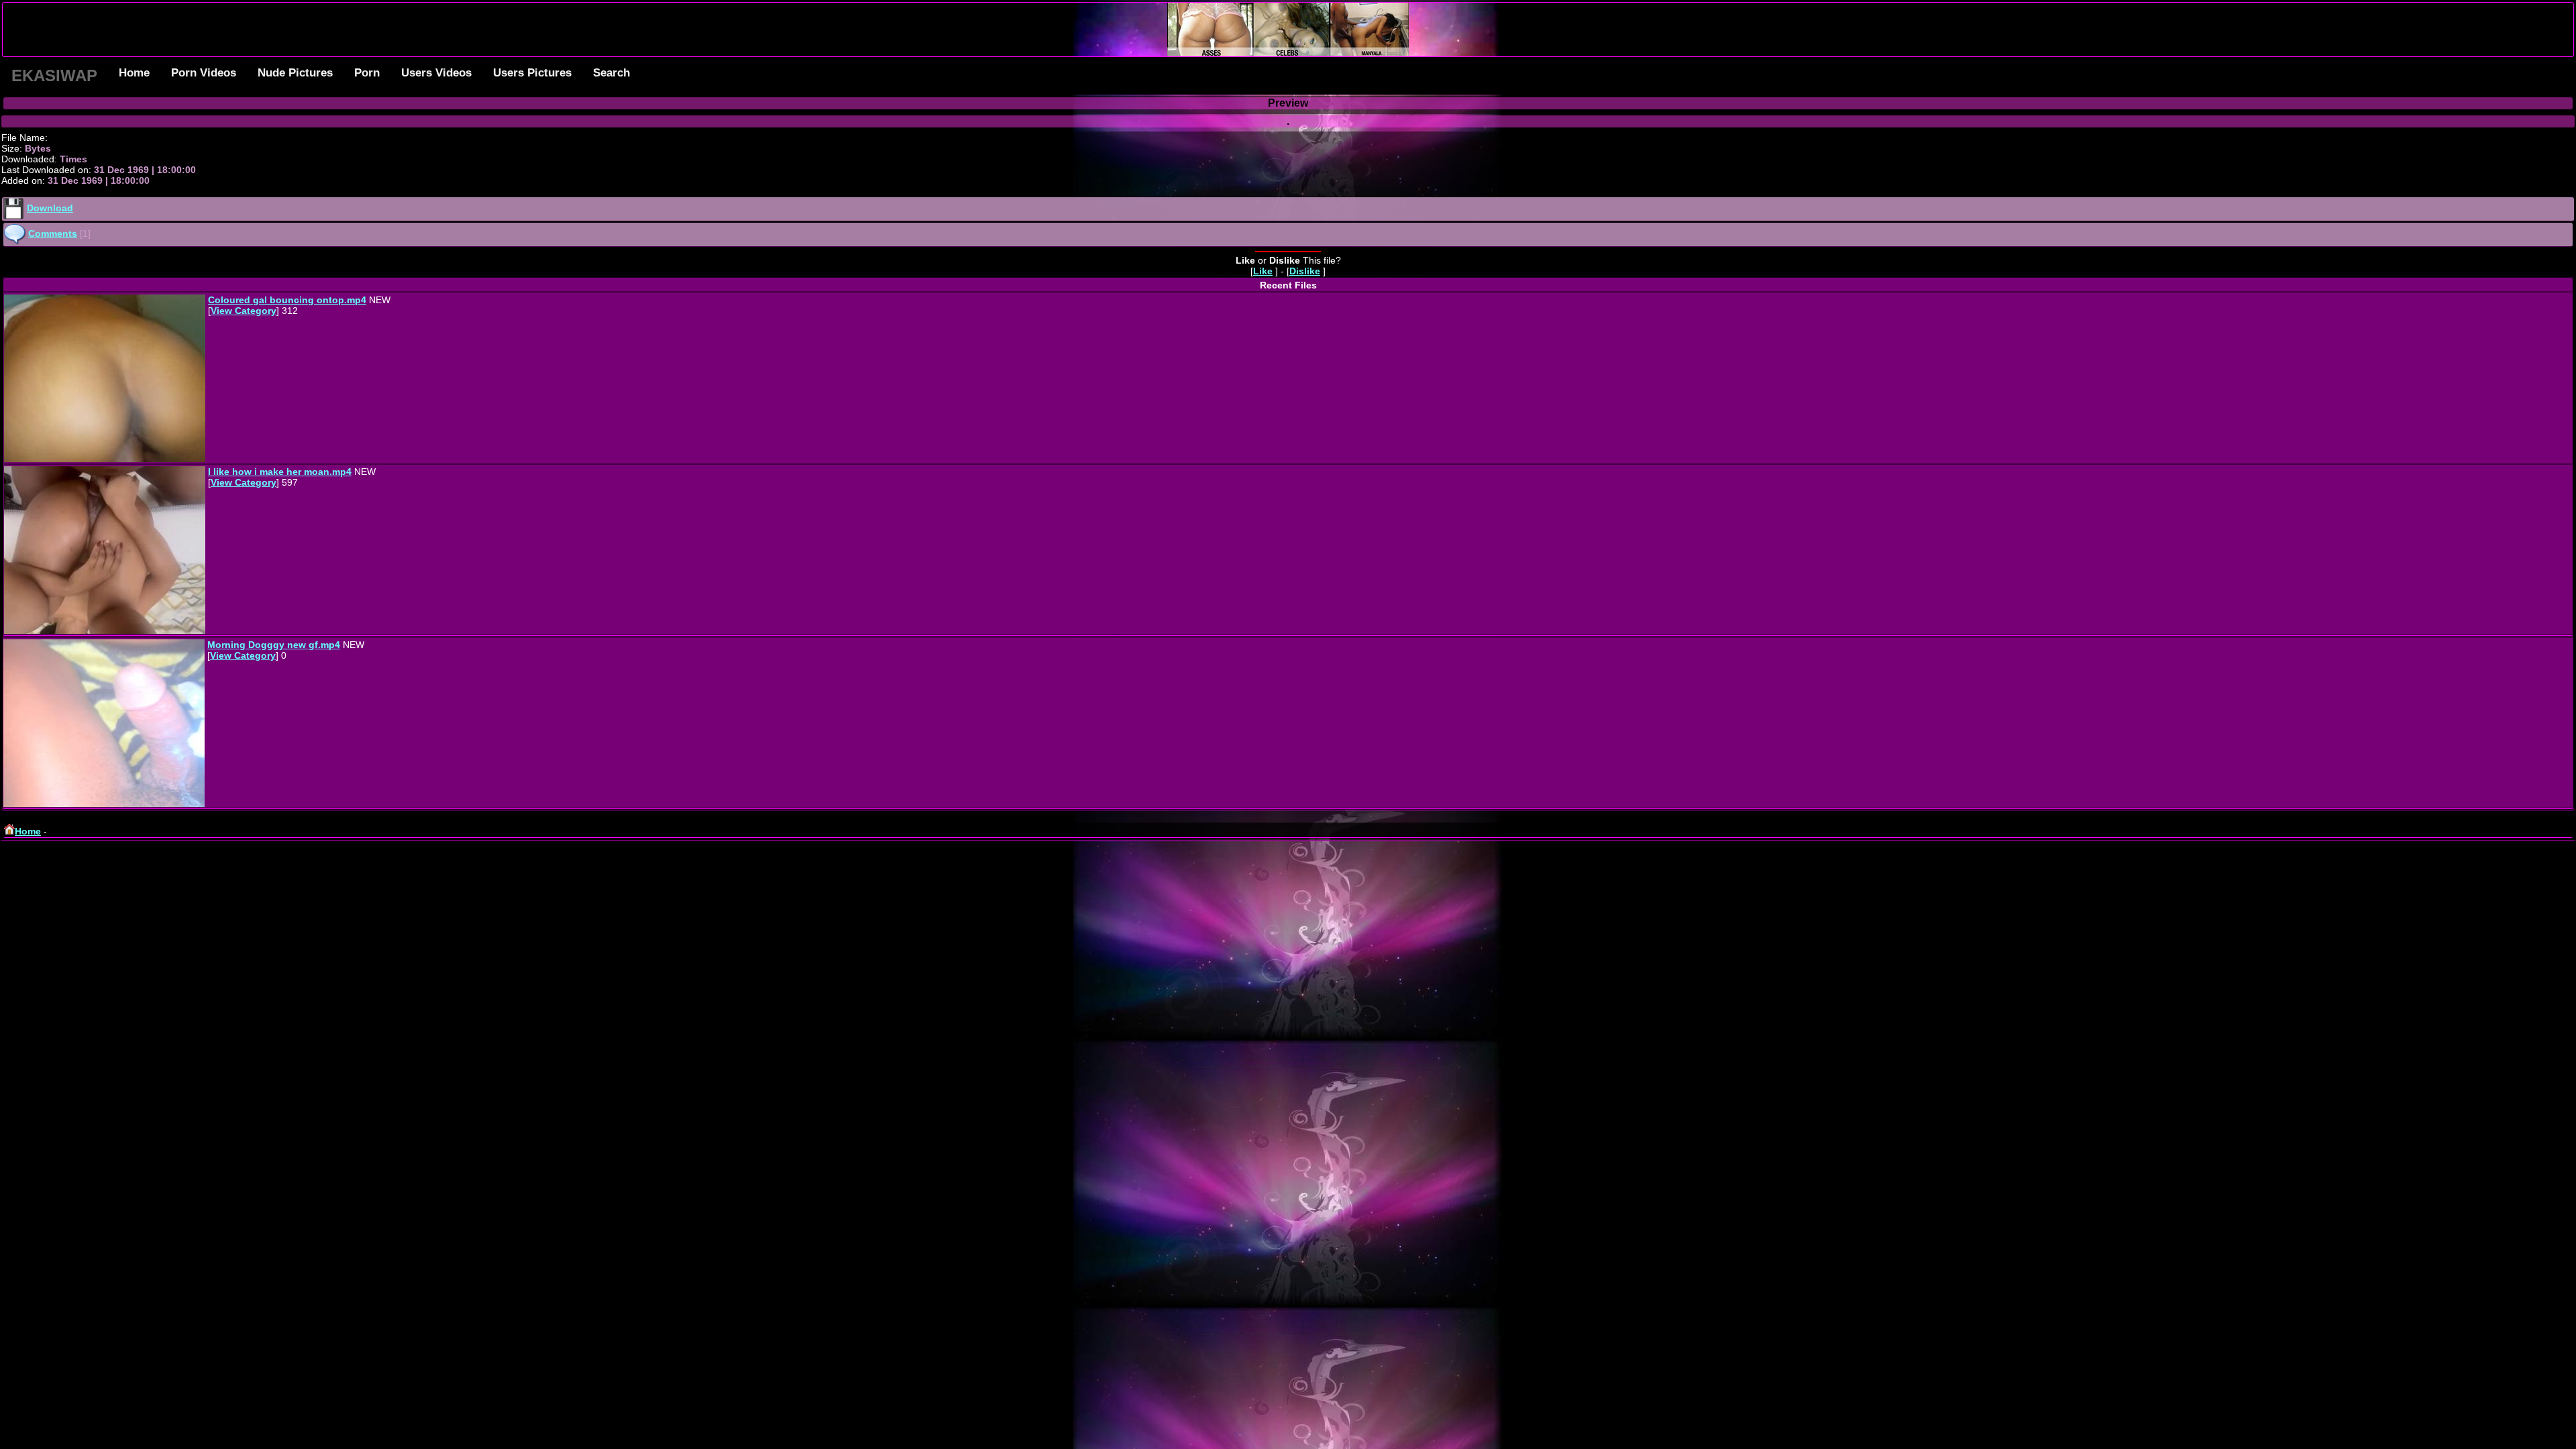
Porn (367, 73)
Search (611, 73)
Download (50, 208)
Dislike (1305, 271)
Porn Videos (204, 73)
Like (1263, 271)
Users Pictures (532, 73)
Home (134, 73)
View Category (244, 311)
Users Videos (436, 73)
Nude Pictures (295, 73)
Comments (53, 233)
